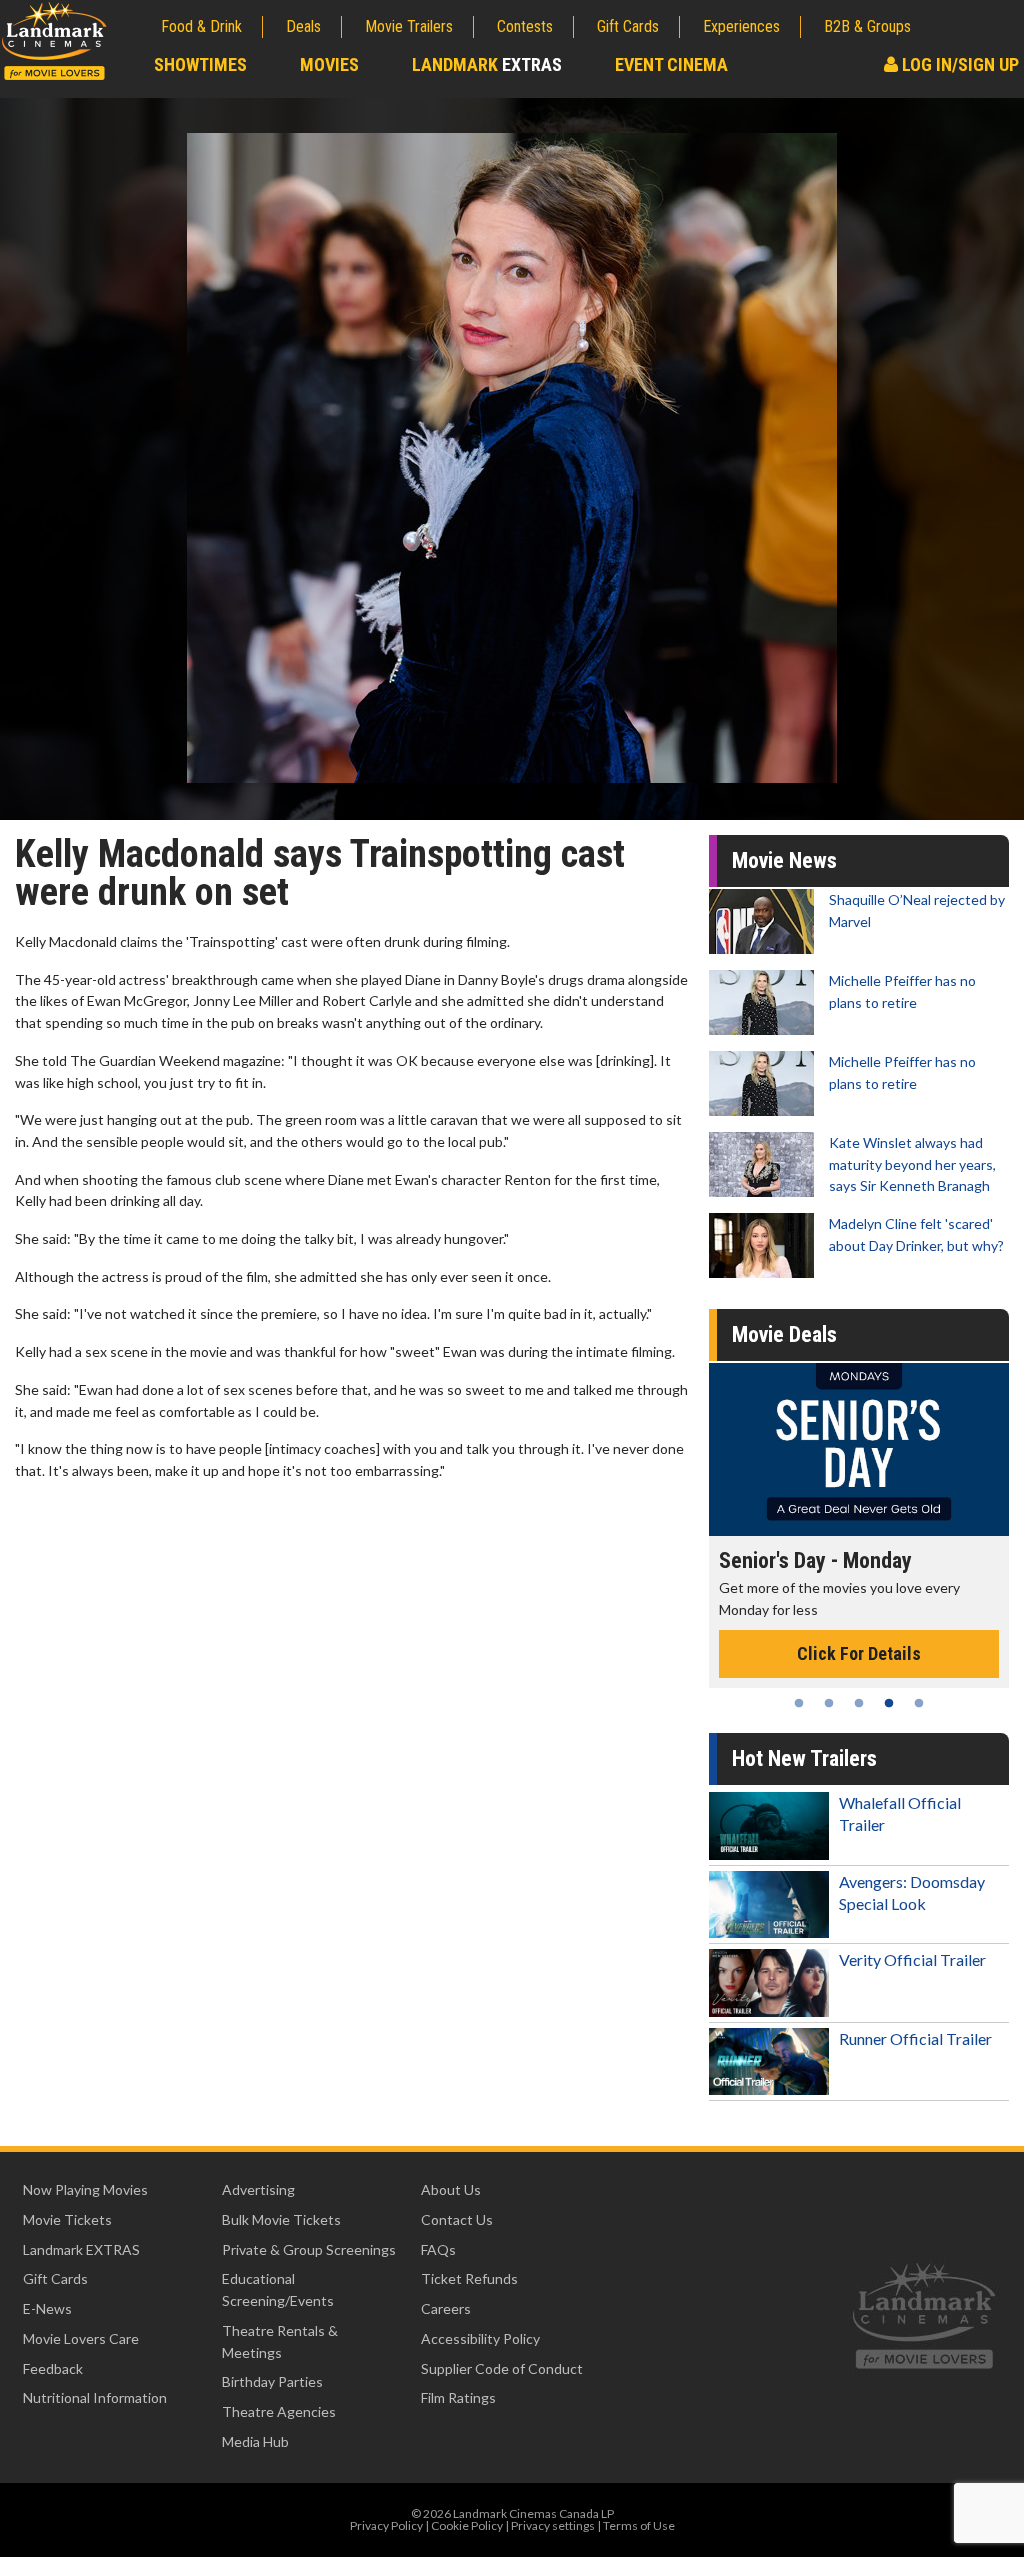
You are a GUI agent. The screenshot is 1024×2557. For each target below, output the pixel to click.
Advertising (258, 2189)
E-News (47, 2308)
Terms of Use (639, 2525)
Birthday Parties (272, 2381)
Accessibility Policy (480, 2338)
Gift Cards (628, 26)
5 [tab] (919, 1703)
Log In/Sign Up (958, 64)
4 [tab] (889, 1703)
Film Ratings (458, 2397)
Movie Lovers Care (81, 2338)
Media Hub (255, 2441)
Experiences (741, 26)
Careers (446, 2308)
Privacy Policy (386, 2525)
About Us (451, 2189)
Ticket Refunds (469, 2278)
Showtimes (200, 64)
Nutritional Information (95, 2397)
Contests (525, 26)
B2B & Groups (867, 26)
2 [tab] (829, 1703)
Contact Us (457, 2219)
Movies (329, 64)
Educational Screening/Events (278, 2289)
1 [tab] (799, 1703)
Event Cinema (671, 64)
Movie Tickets (67, 2219)
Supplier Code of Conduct (502, 2368)
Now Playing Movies (85, 2189)
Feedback (53, 2368)
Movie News (784, 860)
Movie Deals (784, 1334)
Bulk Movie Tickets (281, 2219)
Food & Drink (201, 26)
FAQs (438, 2249)
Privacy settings (553, 2525)
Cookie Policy (467, 2525)
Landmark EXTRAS (81, 2249)
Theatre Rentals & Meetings (280, 2341)
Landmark (487, 64)
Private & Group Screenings (309, 2249)
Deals (303, 26)
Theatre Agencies (279, 2411)
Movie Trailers (409, 26)
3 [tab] (859, 1703)
